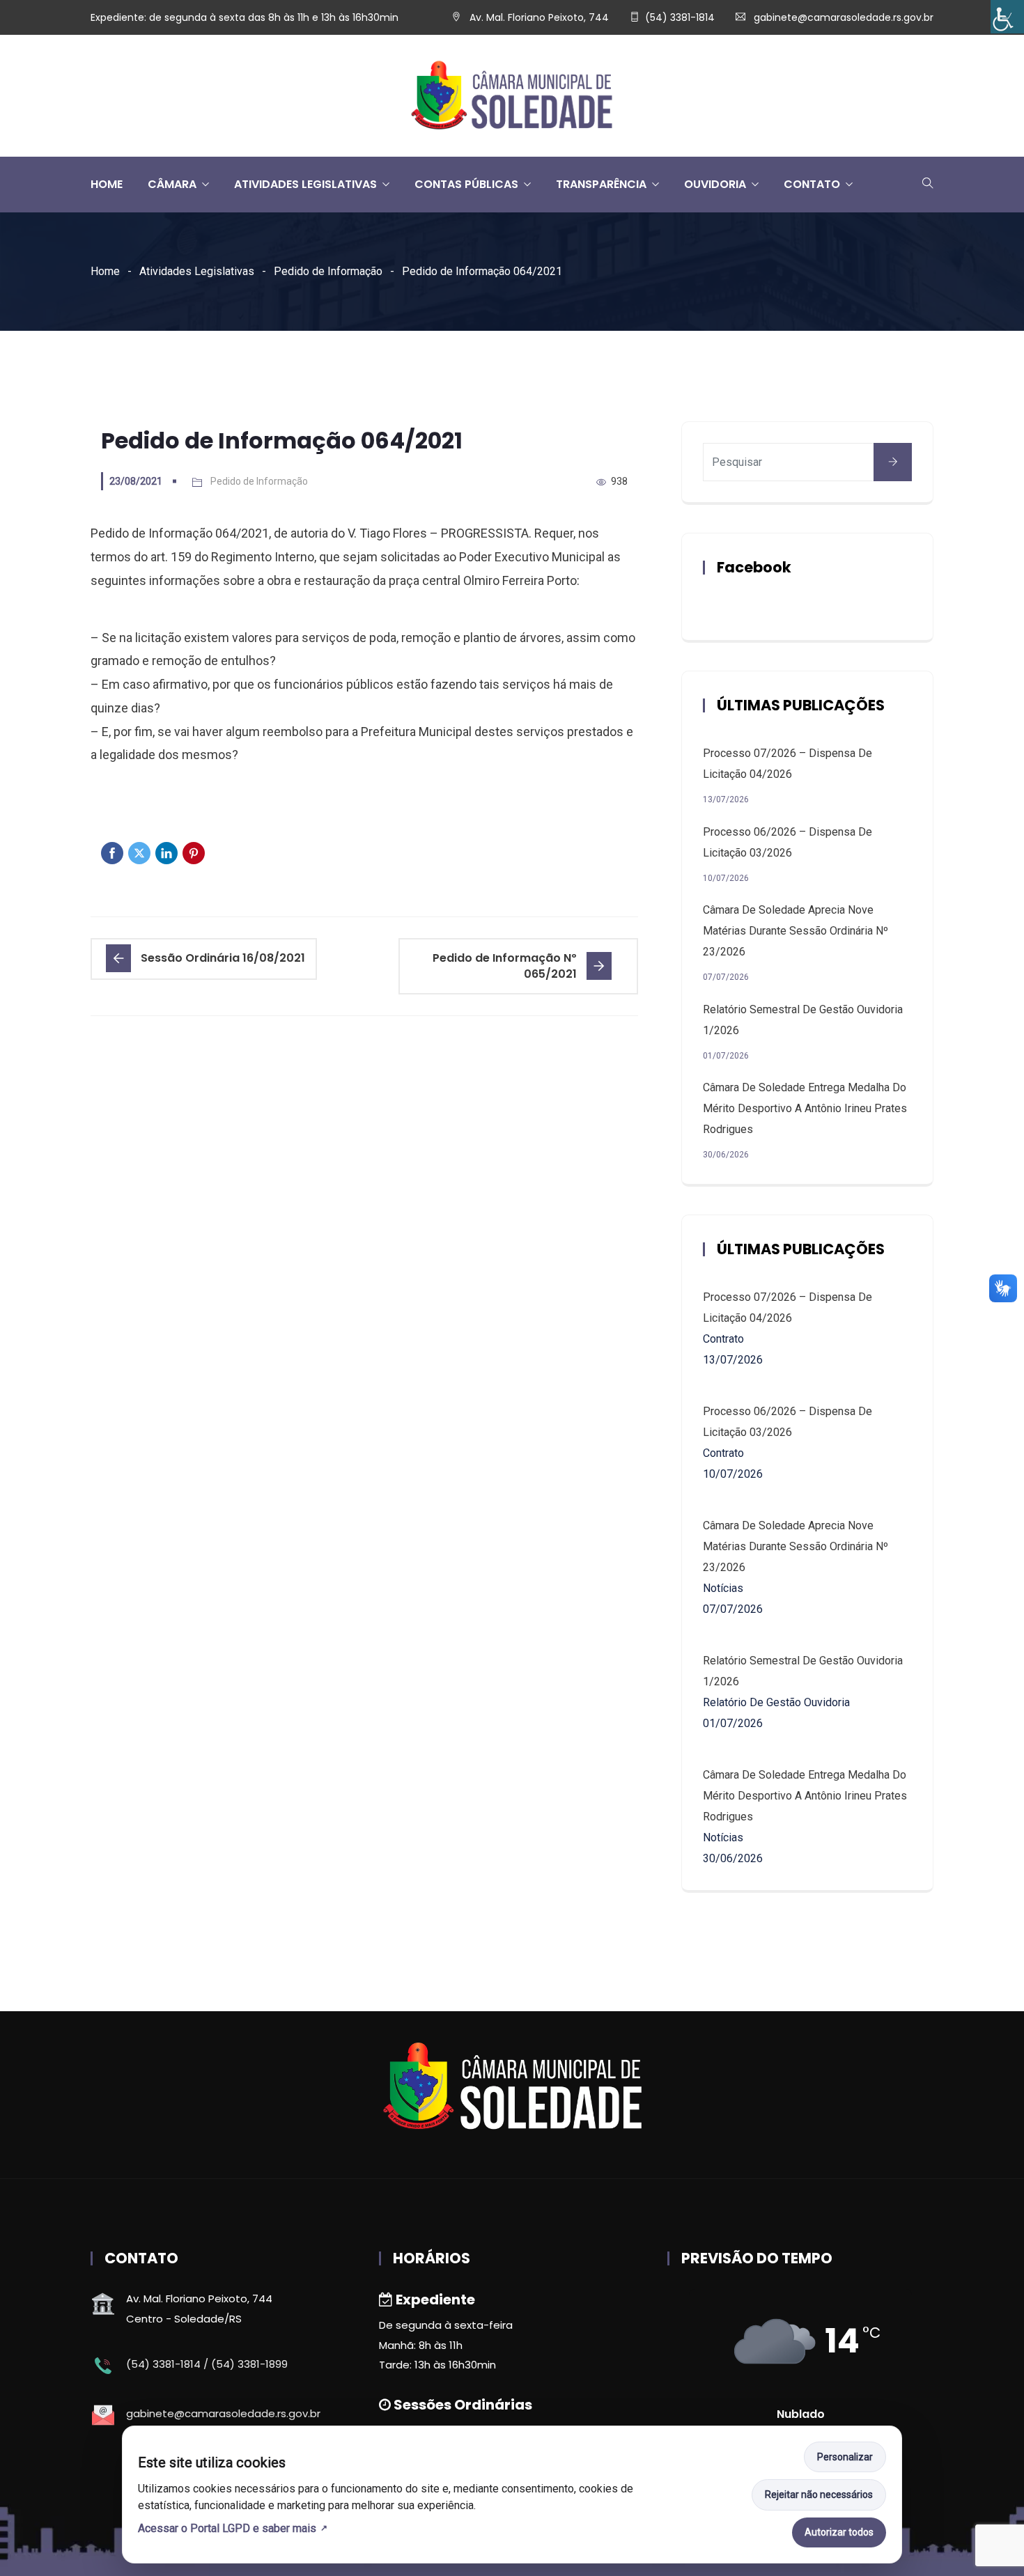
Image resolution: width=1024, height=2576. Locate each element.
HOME (107, 184)
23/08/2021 (136, 481)
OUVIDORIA (715, 184)
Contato (812, 184)
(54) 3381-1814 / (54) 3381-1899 (207, 2364)
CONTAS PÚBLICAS (466, 184)
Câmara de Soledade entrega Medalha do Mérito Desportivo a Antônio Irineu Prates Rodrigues (805, 1108)
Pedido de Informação (328, 271)
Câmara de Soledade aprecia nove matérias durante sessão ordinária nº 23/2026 (796, 931)
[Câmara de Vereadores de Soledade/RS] (512, 96)
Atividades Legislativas (197, 271)
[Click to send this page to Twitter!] (139, 853)
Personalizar (845, 2457)
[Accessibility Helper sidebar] (1007, 17)
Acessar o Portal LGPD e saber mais (227, 2528)
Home (105, 271)
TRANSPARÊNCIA (601, 184)
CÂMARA (172, 184)
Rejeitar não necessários (819, 2495)
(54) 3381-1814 (680, 17)
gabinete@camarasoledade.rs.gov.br (844, 17)
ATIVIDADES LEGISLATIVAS (305, 184)
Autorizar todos (839, 2532)
